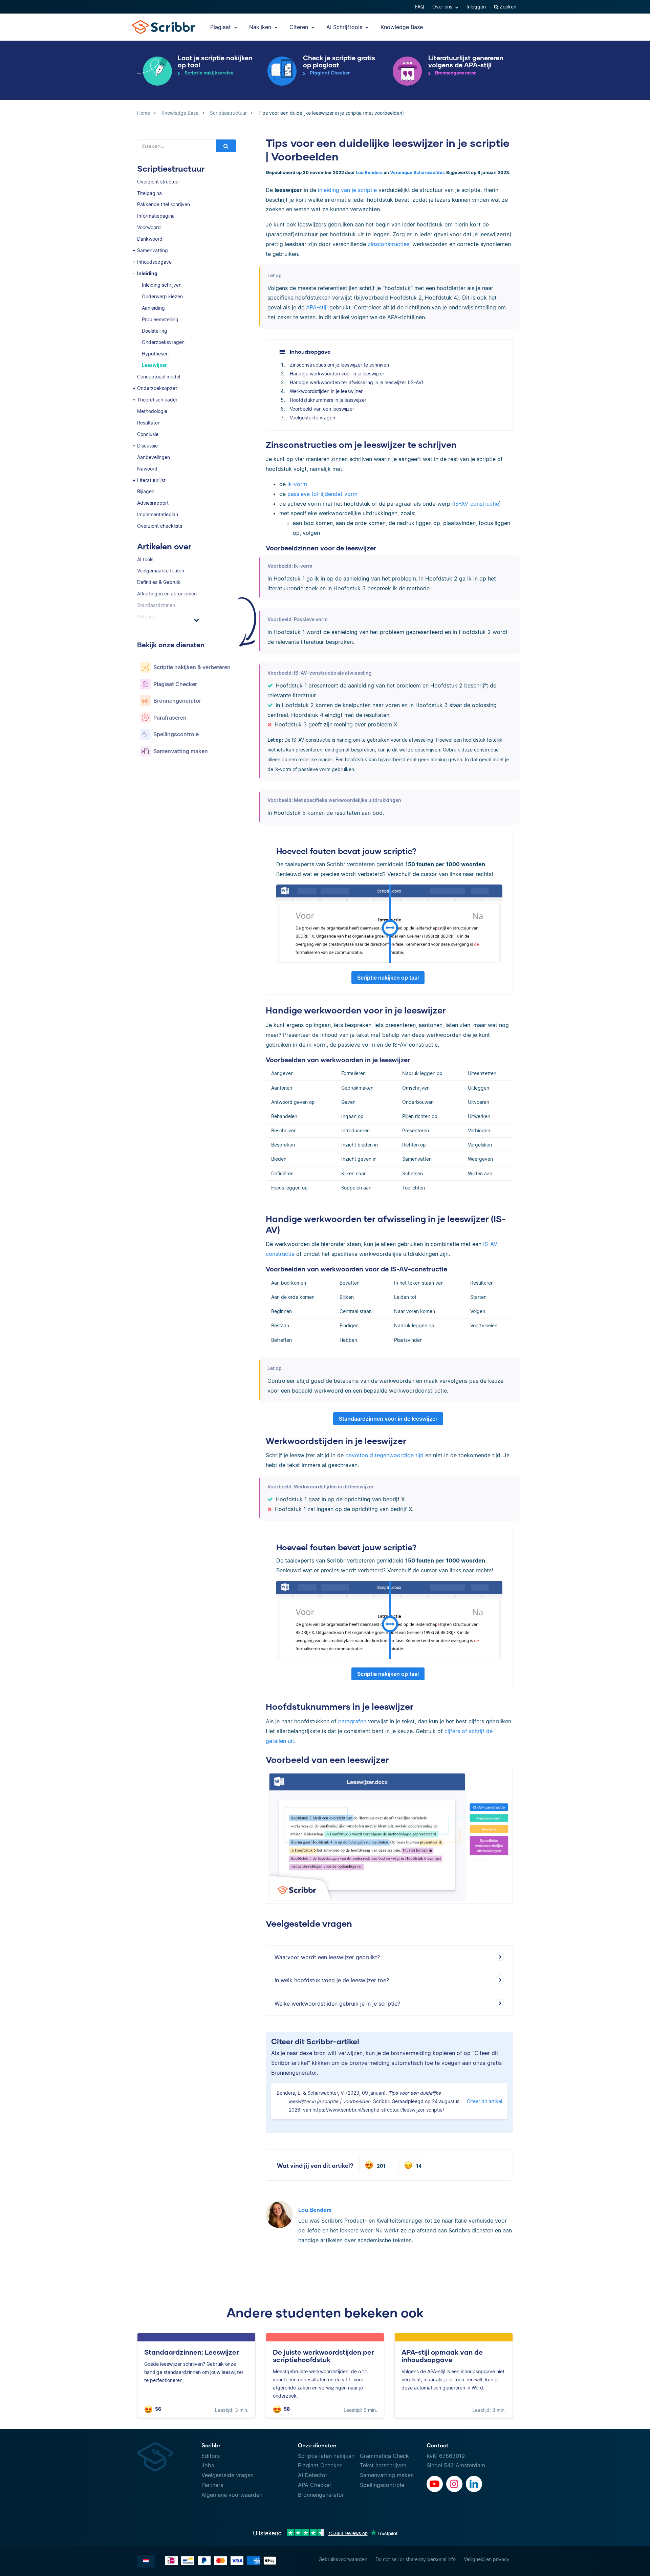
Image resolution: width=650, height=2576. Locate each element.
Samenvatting (153, 250)
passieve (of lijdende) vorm (322, 494)
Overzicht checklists (160, 526)
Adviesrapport (153, 503)
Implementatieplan (158, 514)
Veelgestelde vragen (312, 418)
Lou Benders (369, 172)
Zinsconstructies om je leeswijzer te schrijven (339, 365)
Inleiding (147, 273)
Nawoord (147, 469)
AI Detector (313, 2475)
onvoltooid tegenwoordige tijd (384, 1455)
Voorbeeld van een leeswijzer (322, 409)
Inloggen (476, 7)
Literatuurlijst (151, 480)
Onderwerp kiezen (162, 296)
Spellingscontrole (382, 2485)
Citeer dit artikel (484, 2101)
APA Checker (315, 2485)
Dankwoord (150, 239)
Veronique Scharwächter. (418, 172)
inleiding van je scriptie (347, 190)
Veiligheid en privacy (487, 2559)
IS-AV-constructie (476, 504)
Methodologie (152, 411)
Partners (212, 2485)
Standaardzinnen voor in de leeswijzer (388, 1419)
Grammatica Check (384, 2456)
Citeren (300, 27)
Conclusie (148, 434)
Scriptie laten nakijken (326, 2456)
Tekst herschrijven (383, 2465)
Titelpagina (149, 193)
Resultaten (149, 423)
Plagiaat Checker (320, 2465)
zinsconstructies (388, 244)
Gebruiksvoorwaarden (343, 2559)
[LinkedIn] (474, 2484)
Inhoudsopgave (154, 262)
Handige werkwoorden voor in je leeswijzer (337, 374)
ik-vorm (297, 484)
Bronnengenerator (321, 2495)
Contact (438, 2445)
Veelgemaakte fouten (161, 571)
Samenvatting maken (387, 2475)
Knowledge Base (402, 27)
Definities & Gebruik (159, 582)
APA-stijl (317, 307)
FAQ (420, 7)
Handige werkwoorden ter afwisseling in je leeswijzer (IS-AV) (356, 382)
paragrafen (352, 1721)
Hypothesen (155, 354)
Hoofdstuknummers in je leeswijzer (328, 400)
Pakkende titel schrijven (164, 204)
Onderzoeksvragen (163, 342)
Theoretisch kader (157, 400)
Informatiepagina (156, 216)
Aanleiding (153, 308)
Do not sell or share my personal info (416, 2559)
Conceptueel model (159, 377)
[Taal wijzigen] (146, 2561)
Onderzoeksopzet (157, 388)
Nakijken (261, 27)
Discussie (147, 446)
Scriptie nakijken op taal (388, 978)
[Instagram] (454, 2484)
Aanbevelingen (154, 457)
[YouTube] (435, 2484)
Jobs (208, 2465)
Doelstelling (155, 331)
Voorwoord (149, 227)
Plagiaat (221, 27)
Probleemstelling (160, 319)
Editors (211, 2456)
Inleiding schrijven (162, 285)
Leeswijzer (154, 365)
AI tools (145, 559)
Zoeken (507, 7)
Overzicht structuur (159, 182)
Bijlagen (146, 491)
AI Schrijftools (345, 27)
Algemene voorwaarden (232, 2495)
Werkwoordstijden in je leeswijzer (326, 391)
